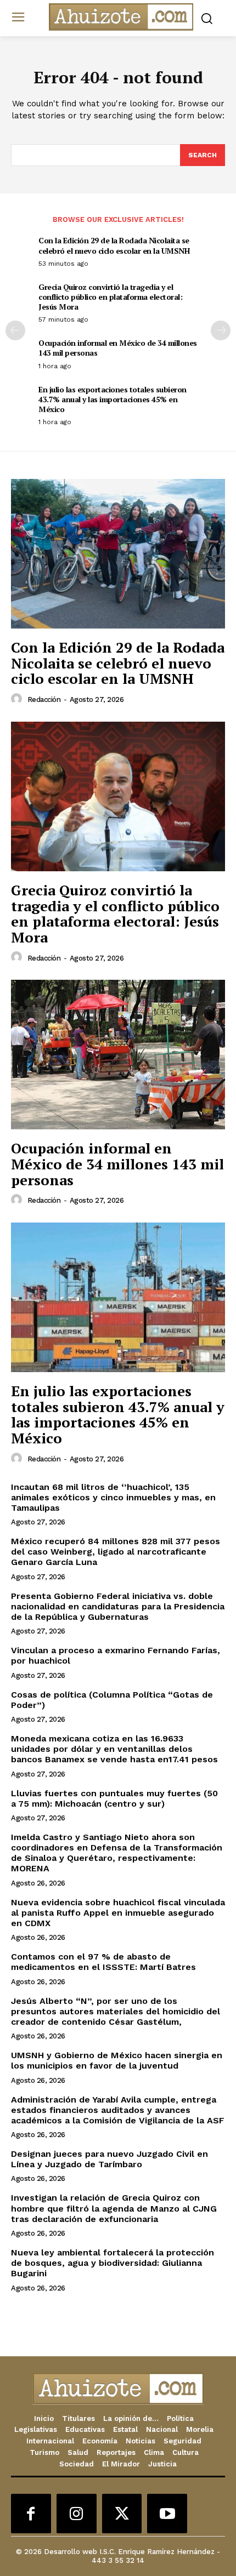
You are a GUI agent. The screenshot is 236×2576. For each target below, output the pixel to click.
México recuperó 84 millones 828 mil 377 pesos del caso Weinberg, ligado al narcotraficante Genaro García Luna (116, 1552)
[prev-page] (15, 330)
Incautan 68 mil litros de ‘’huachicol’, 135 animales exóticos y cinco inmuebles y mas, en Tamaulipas (113, 1497)
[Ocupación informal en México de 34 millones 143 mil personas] (118, 1055)
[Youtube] (167, 2514)
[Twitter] (122, 2514)
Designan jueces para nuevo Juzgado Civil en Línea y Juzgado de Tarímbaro (109, 2159)
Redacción (44, 699)
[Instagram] (77, 2514)
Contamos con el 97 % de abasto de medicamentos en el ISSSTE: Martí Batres (103, 1962)
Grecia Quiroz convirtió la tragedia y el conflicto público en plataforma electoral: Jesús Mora (110, 297)
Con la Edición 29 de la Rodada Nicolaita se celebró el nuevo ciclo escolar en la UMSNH (114, 245)
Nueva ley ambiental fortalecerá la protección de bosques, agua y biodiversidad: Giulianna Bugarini (113, 2263)
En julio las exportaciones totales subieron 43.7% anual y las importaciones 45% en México (113, 399)
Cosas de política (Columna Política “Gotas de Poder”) (112, 1700)
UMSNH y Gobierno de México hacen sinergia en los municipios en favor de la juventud (117, 2060)
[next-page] (221, 330)
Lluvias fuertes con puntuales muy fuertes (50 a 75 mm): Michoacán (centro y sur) (114, 1798)
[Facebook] (31, 2514)
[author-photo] (18, 699)
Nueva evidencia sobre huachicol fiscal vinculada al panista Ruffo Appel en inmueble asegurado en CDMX (118, 1913)
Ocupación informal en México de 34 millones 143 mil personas (118, 348)
